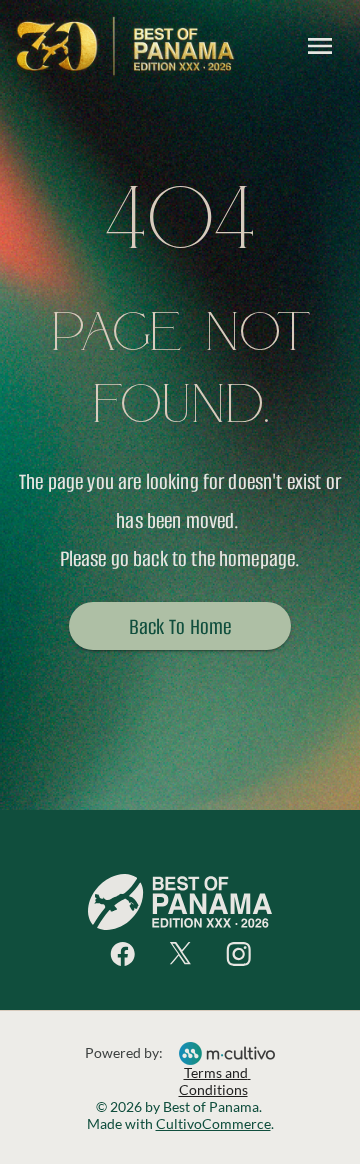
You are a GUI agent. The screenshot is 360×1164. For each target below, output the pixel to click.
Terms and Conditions (215, 1081)
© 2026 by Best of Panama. (180, 1106)
